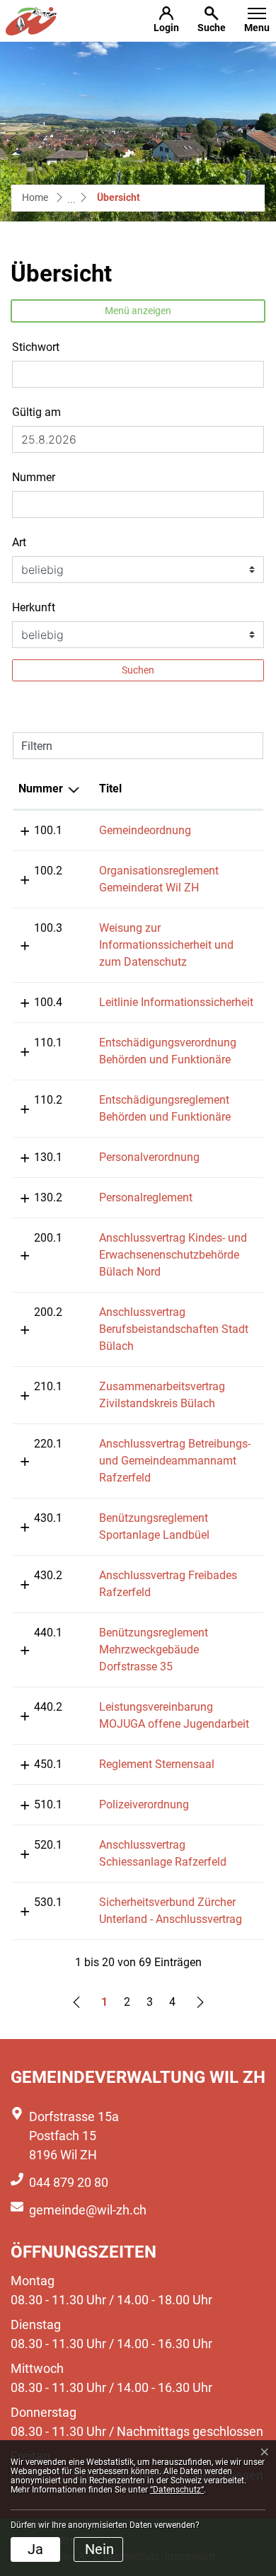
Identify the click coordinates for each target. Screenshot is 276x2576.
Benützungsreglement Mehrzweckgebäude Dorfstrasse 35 (154, 1650)
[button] (212, 21)
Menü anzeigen (138, 311)
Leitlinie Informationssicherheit (176, 1002)
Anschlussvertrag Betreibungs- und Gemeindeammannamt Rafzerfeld (175, 1461)
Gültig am (36, 412)
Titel (110, 789)
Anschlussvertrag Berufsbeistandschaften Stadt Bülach (174, 1329)
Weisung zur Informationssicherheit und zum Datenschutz (166, 945)
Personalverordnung (149, 1157)
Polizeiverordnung (144, 1804)
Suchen (138, 670)
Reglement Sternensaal (157, 1764)
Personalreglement (146, 1197)
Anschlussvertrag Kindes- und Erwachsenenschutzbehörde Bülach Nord (173, 1255)
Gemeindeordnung (145, 830)
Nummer (34, 477)
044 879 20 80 (69, 2182)
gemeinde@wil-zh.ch (88, 2210)
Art (19, 542)
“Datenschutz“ (177, 2490)
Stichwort (36, 347)
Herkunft (34, 607)
